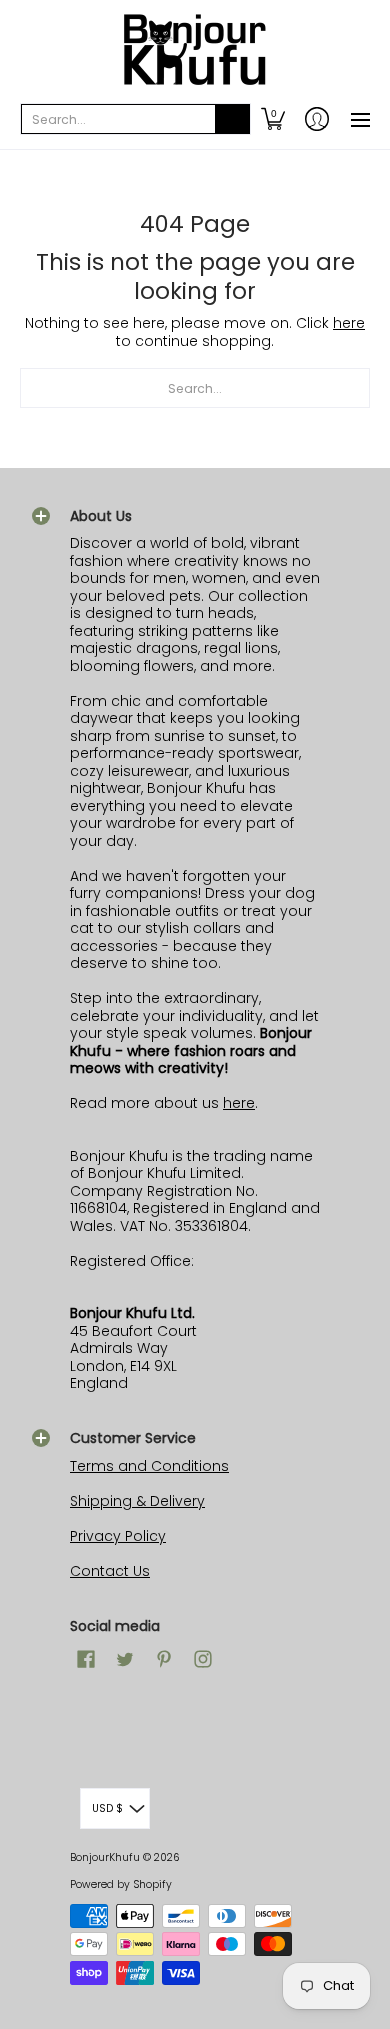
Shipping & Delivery (137, 1501)
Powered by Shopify (121, 1884)
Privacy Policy (118, 1536)
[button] (273, 119)
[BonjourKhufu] (195, 49)
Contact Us (110, 1571)
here (349, 323)
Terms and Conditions (149, 1466)
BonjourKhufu (105, 1857)
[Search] (233, 119)
